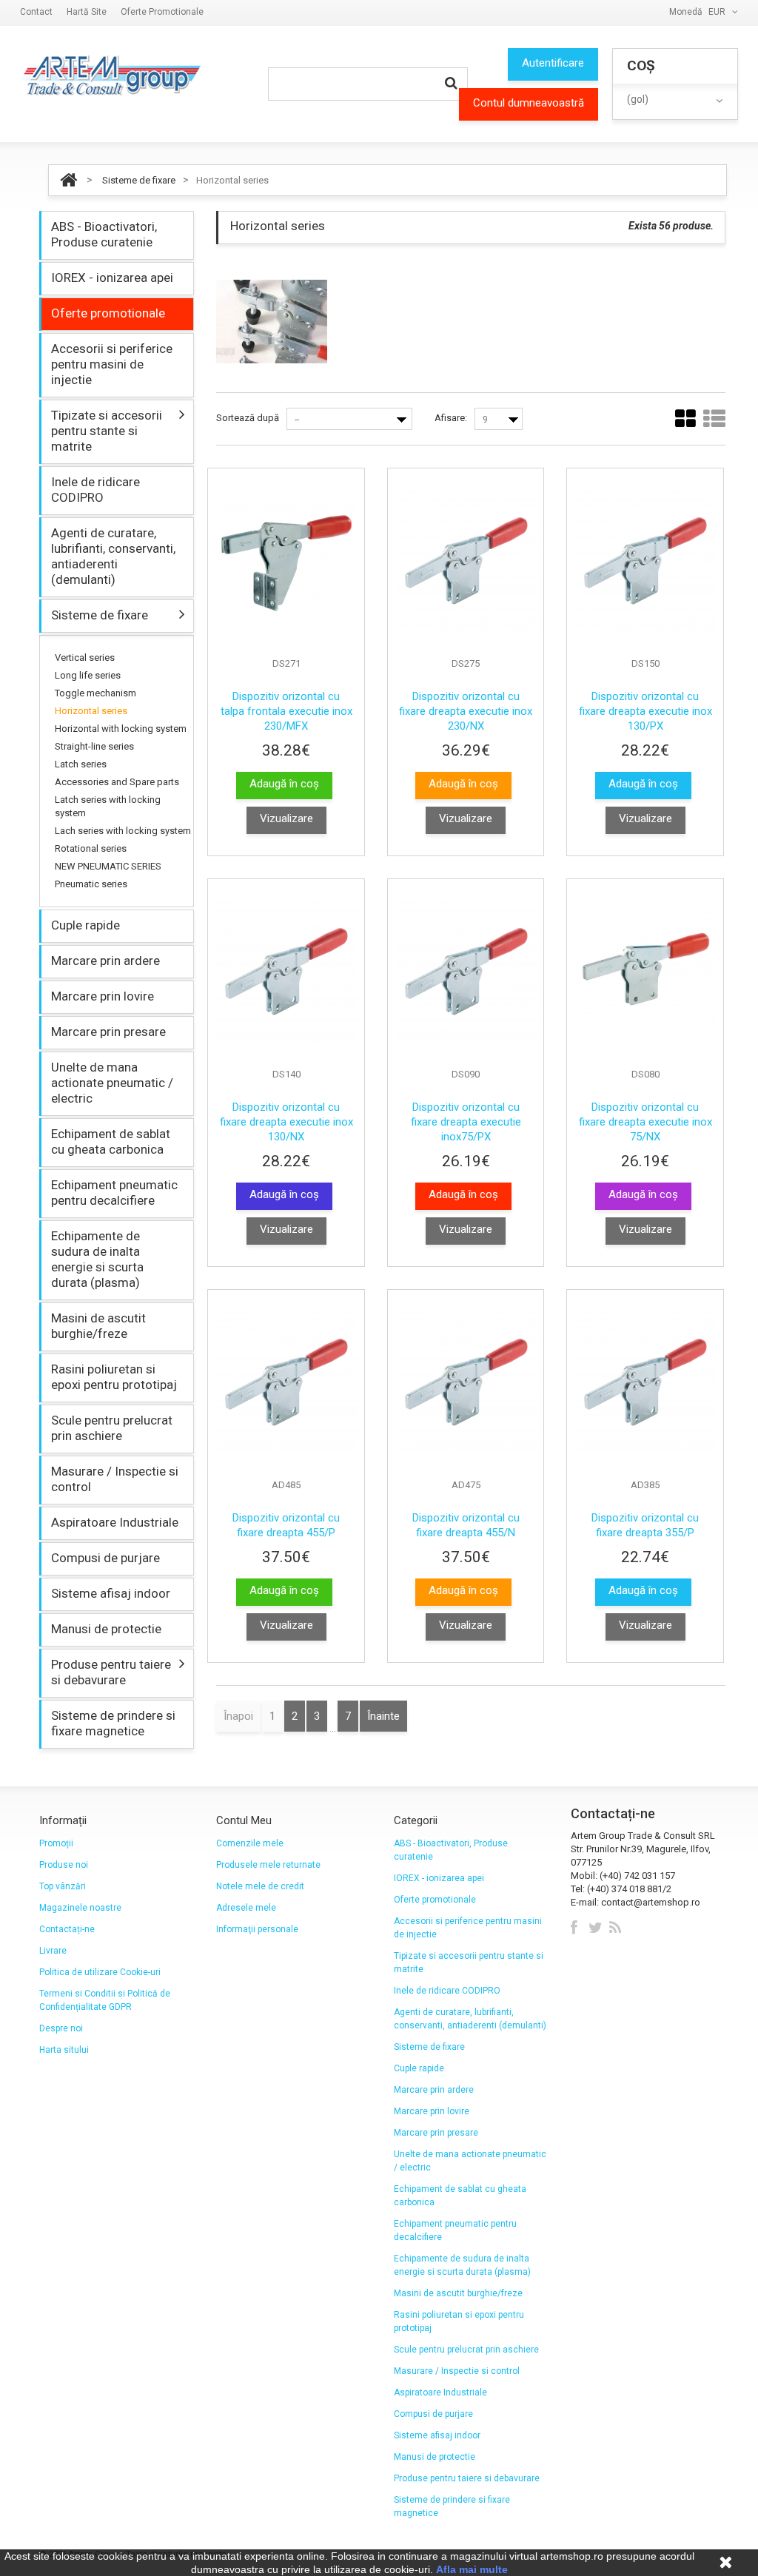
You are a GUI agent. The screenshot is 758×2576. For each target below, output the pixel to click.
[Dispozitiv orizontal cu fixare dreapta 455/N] (466, 1382)
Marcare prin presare (108, 1032)
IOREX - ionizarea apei (112, 278)
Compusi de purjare (105, 1558)
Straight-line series (94, 746)
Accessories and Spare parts (117, 782)
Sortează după (248, 418)
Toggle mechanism (95, 693)
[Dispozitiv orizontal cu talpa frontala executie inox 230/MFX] (286, 561)
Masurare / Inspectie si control (115, 1479)
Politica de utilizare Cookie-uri (100, 1972)
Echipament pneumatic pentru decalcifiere (114, 1193)
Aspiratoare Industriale (115, 1522)
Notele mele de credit (260, 1886)
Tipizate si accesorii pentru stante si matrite (107, 431)
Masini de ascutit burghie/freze (98, 1326)
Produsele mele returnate (268, 1865)
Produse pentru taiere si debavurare (111, 1672)
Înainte (383, 1716)
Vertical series (85, 658)
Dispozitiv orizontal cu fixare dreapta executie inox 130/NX (286, 1122)
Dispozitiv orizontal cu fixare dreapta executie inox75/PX (466, 1122)
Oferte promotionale (162, 12)
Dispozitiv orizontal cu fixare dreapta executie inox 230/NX (466, 711)
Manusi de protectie (106, 1629)
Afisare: (451, 418)
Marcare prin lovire (103, 996)
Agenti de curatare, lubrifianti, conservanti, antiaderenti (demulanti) (113, 556)
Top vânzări (63, 1886)
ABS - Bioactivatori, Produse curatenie (104, 234)
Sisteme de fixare (139, 180)
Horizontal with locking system (121, 729)
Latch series (81, 764)
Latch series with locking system (108, 806)
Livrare (53, 1951)
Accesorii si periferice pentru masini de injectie (112, 364)
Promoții (56, 1843)
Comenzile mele (250, 1843)
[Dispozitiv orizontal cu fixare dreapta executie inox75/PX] (466, 971)
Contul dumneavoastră (529, 103)
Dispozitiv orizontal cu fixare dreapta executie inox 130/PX (645, 711)
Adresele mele (246, 1908)
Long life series (88, 675)
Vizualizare (286, 818)
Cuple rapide (85, 925)
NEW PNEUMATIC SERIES (108, 866)
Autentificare (553, 63)
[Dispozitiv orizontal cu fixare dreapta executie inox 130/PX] (645, 561)
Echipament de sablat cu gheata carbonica (111, 1141)
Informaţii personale (257, 1929)
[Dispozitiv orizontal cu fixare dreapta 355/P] (645, 1382)
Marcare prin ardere (105, 961)
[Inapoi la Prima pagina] (68, 180)
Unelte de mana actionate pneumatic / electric (112, 1083)
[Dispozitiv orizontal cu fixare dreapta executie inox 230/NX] (466, 561)
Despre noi (61, 2028)
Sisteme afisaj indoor (111, 1593)
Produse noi (64, 1865)
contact (36, 12)
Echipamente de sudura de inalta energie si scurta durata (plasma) (97, 1259)
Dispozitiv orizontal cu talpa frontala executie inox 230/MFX (286, 711)
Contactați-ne (67, 1929)
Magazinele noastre (80, 1908)
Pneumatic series (91, 884)
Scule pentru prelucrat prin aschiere (112, 1428)
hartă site (87, 12)
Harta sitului (64, 2050)
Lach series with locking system (123, 831)
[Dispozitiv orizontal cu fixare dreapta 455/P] (286, 1382)
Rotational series (91, 848)
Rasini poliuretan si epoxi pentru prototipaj (114, 1377)
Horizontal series (91, 711)
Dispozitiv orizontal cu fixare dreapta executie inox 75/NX (645, 1122)
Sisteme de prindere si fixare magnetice (113, 1723)
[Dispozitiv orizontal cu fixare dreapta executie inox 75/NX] (645, 971)
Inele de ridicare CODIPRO (95, 490)
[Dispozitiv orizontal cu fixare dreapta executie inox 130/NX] (286, 971)
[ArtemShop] (110, 75)
